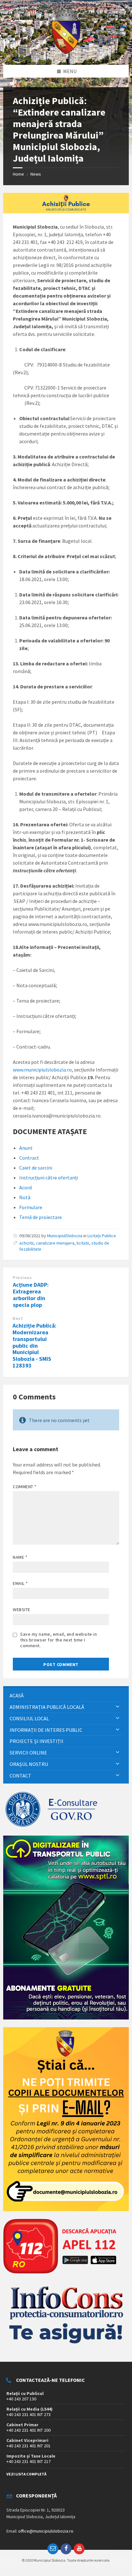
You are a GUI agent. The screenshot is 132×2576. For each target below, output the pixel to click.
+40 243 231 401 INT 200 (29, 2430)
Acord (25, 1187)
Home (18, 174)
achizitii (26, 1243)
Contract (29, 1158)
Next (18, 1318)
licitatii (83, 1243)
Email (20, 1583)
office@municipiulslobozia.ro (46, 2531)
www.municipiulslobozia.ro (42, 1070)
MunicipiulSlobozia (65, 1236)
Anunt (26, 1148)
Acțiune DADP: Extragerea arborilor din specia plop (31, 1295)
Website (22, 1610)
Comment (25, 1487)
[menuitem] (66, 1696)
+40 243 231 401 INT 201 (29, 2446)
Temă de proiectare (41, 1217)
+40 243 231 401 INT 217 (29, 2461)
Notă (25, 1197)
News (36, 174)
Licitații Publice (102, 1236)
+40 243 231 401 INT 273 (29, 2414)
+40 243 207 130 (21, 2399)
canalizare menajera (55, 1243)
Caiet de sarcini (36, 1168)
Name (20, 1557)
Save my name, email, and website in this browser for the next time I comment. (59, 1640)
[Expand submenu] (118, 1707)
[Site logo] (66, 52)
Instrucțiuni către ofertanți (49, 1178)
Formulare (31, 1207)
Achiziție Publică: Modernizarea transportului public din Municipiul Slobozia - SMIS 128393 (34, 1345)
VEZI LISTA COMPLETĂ (26, 2474)
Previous (22, 1278)
